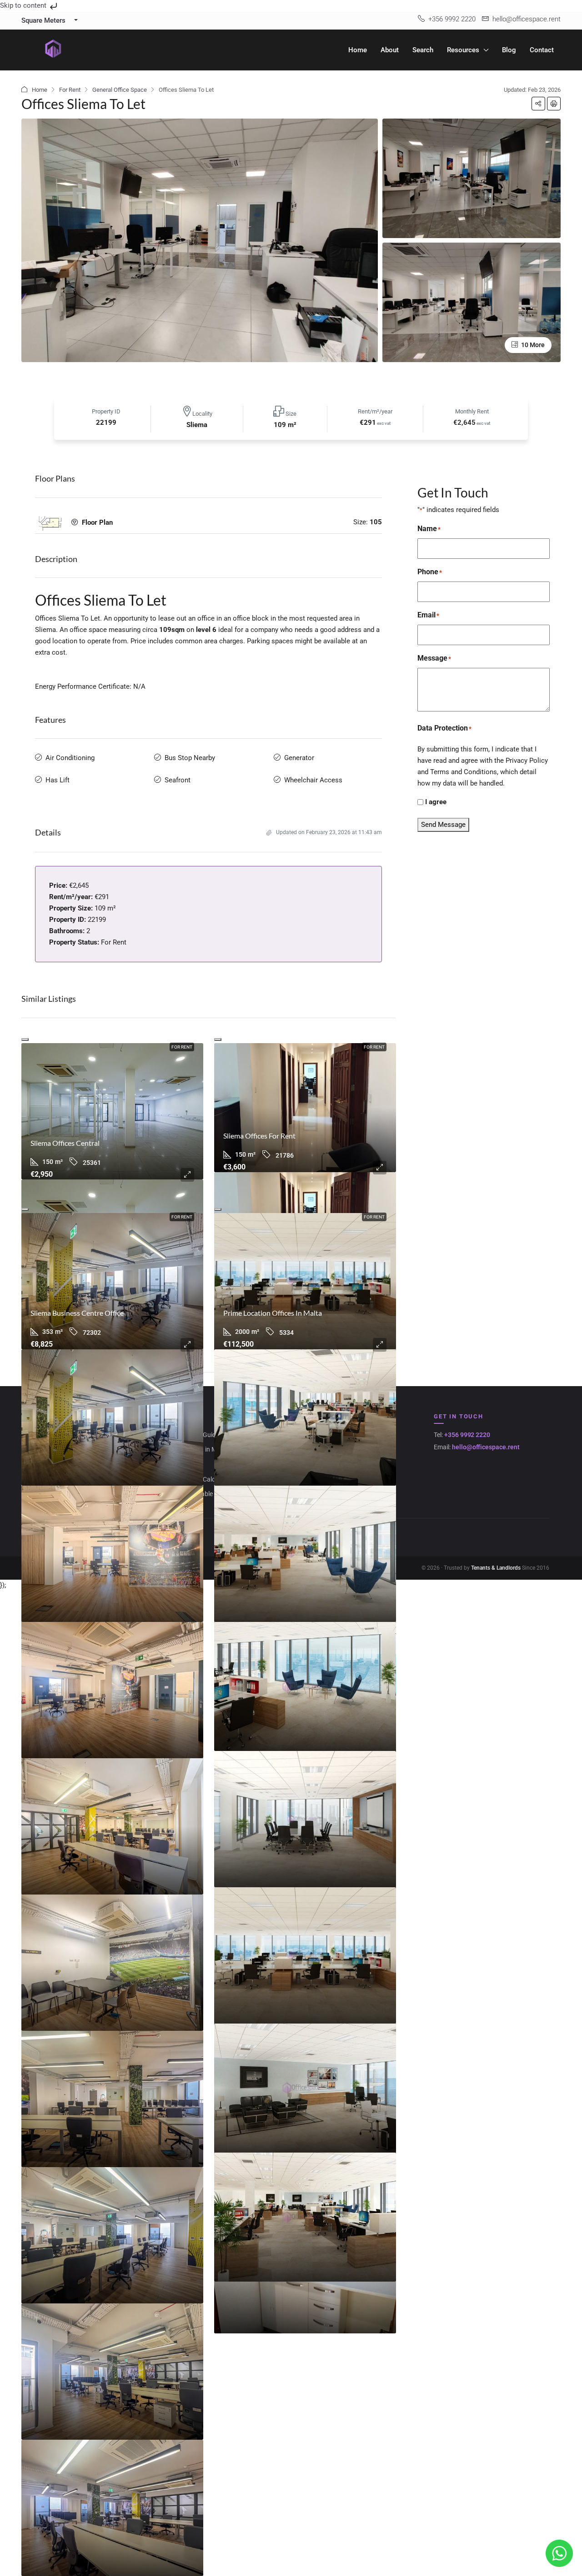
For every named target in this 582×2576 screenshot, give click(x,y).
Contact (542, 50)
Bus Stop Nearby (190, 758)
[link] (112, 1111)
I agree (436, 802)
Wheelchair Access (313, 780)
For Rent (70, 90)
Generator (299, 758)
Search (423, 50)
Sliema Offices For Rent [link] (259, 1136)
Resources (463, 50)
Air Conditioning (70, 758)
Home (358, 50)
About (390, 50)
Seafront (178, 780)
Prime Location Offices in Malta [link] (273, 1313)
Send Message (443, 825)
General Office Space (120, 90)
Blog (509, 50)
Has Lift (58, 780)
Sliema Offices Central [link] (65, 1143)
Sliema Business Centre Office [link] (77, 1313)
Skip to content (24, 5)
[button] (538, 104)
